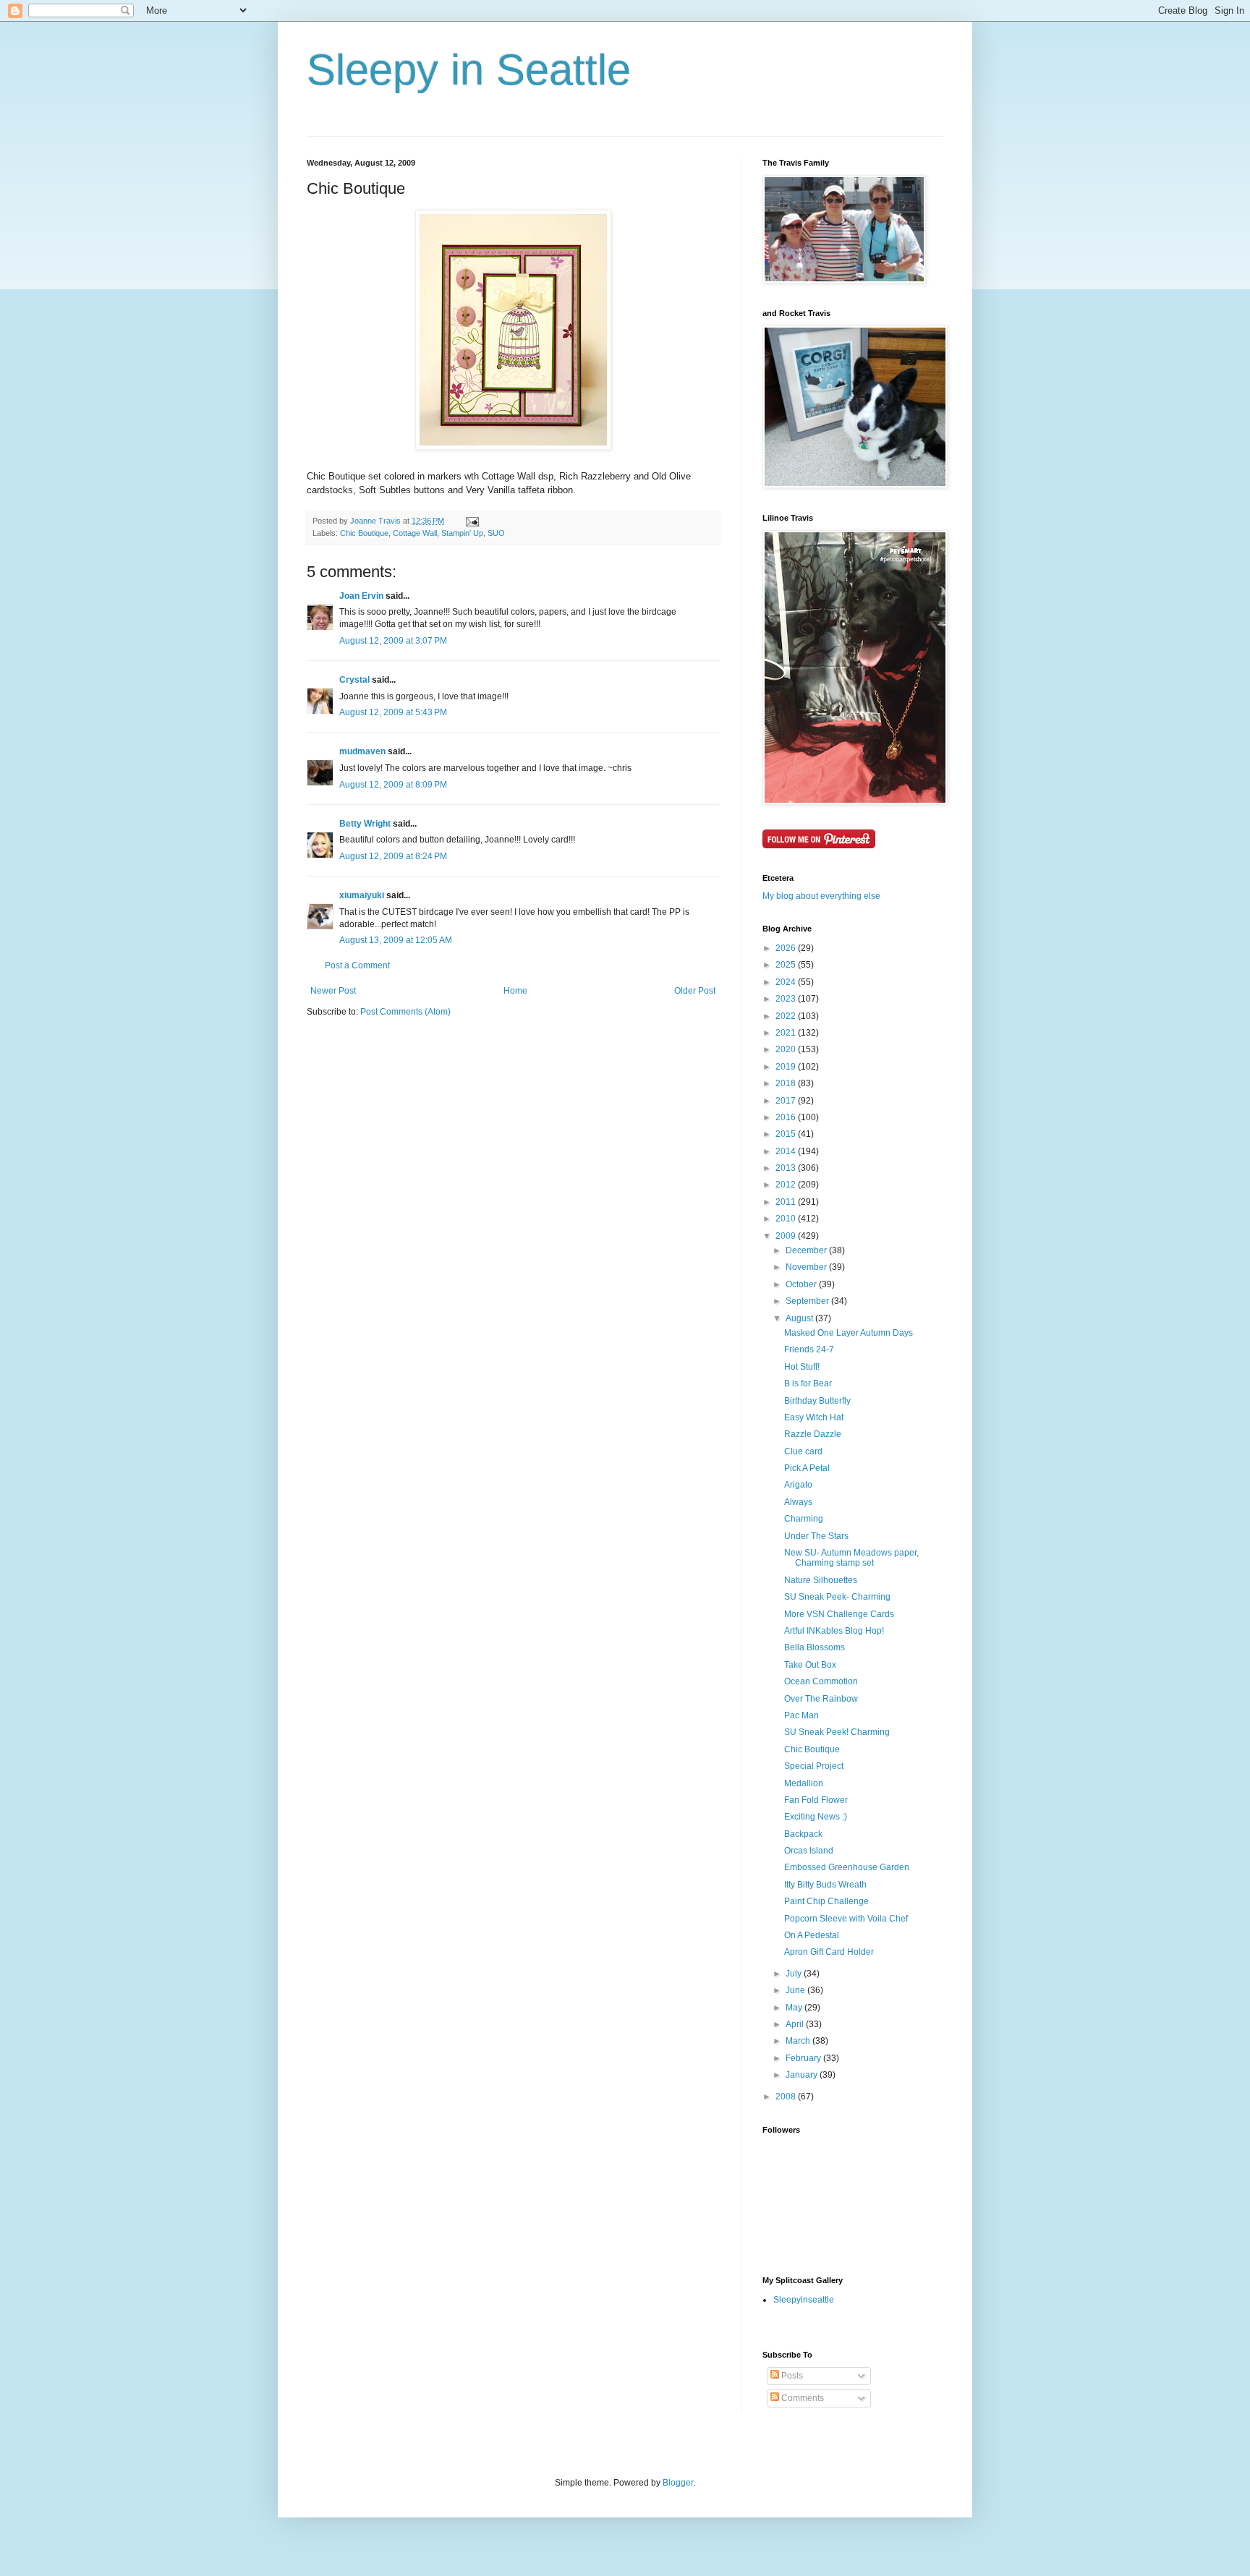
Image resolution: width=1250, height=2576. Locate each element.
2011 (787, 1202)
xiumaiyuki (362, 895)
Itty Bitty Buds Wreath (825, 1885)
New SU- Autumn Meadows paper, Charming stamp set (851, 1558)
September (808, 1301)
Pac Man (802, 1715)
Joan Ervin (361, 596)
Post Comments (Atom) (405, 1012)
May (795, 2008)
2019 (787, 1067)
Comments (802, 2398)
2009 (787, 1236)
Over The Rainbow (821, 1699)
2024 (787, 982)
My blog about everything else (821, 896)
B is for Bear (808, 1383)
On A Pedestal (812, 1935)
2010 (787, 1219)
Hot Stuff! (802, 1367)
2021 (787, 1033)
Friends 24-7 (809, 1349)
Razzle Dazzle (813, 1434)
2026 (787, 948)
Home (515, 991)
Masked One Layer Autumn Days (849, 1333)
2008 (787, 2097)
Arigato (798, 1485)
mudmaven (362, 751)
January (803, 2075)
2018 (787, 1083)
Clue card (803, 1451)
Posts (791, 2376)
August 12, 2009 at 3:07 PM (393, 641)
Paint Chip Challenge (826, 1901)
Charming (804, 1519)
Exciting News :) (816, 1817)
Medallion (804, 1783)
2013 (787, 1168)
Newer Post (333, 991)
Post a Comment (357, 965)
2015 (787, 1134)
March (799, 2041)
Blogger (678, 2483)
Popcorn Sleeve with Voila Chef (846, 1919)
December (807, 1250)
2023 (787, 999)
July (795, 1974)
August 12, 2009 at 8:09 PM (393, 785)
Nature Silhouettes (821, 1580)
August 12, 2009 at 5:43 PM (393, 712)
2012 (787, 1185)
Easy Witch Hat (814, 1417)
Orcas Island (809, 1851)
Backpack (803, 1834)
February (804, 2058)
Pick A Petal (807, 1468)
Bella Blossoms (815, 1647)
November (807, 1267)
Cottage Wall (415, 533)
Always (798, 1502)
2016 (787, 1117)
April (796, 2024)
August (800, 1318)
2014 (787, 1151)
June (796, 1990)
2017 (787, 1101)
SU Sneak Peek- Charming (837, 1597)
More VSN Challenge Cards (839, 1614)
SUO (496, 533)
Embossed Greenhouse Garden (847, 1867)
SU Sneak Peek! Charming (837, 1732)
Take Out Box (810, 1665)
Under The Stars (816, 1536)
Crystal (354, 680)
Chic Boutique (364, 533)
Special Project (814, 1766)
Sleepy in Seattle (469, 70)
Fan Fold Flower (816, 1800)
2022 (787, 1016)
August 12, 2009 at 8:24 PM (393, 856)
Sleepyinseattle (804, 2300)
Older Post (695, 991)
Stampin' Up (462, 533)
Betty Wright (365, 824)
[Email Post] (472, 521)
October (802, 1284)
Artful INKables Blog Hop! (834, 1631)
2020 (787, 1049)
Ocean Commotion (821, 1681)
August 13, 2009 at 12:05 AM (396, 940)
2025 (787, 965)
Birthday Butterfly (817, 1401)
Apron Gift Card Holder (829, 1952)
